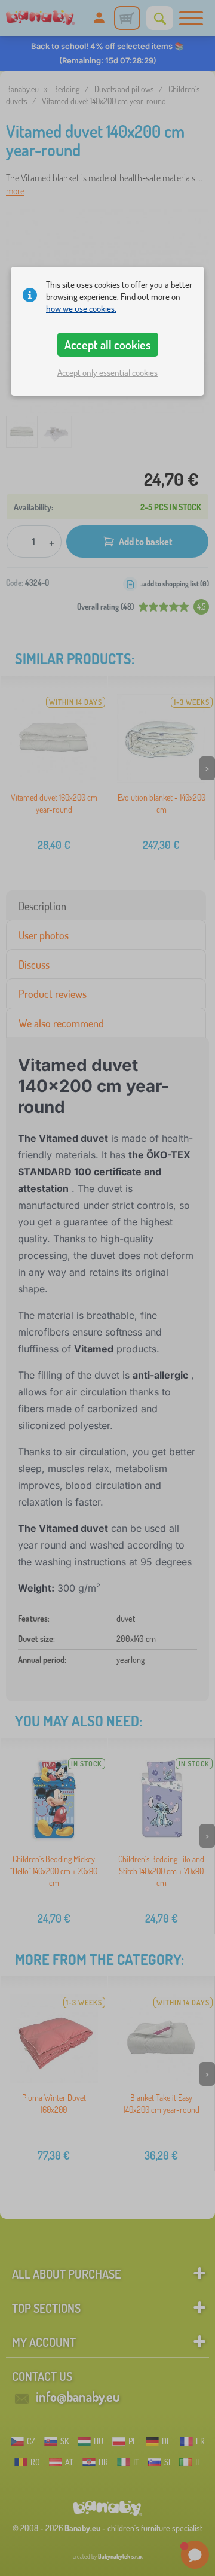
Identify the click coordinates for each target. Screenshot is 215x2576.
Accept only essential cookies (107, 372)
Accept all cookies (107, 345)
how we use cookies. (81, 308)
